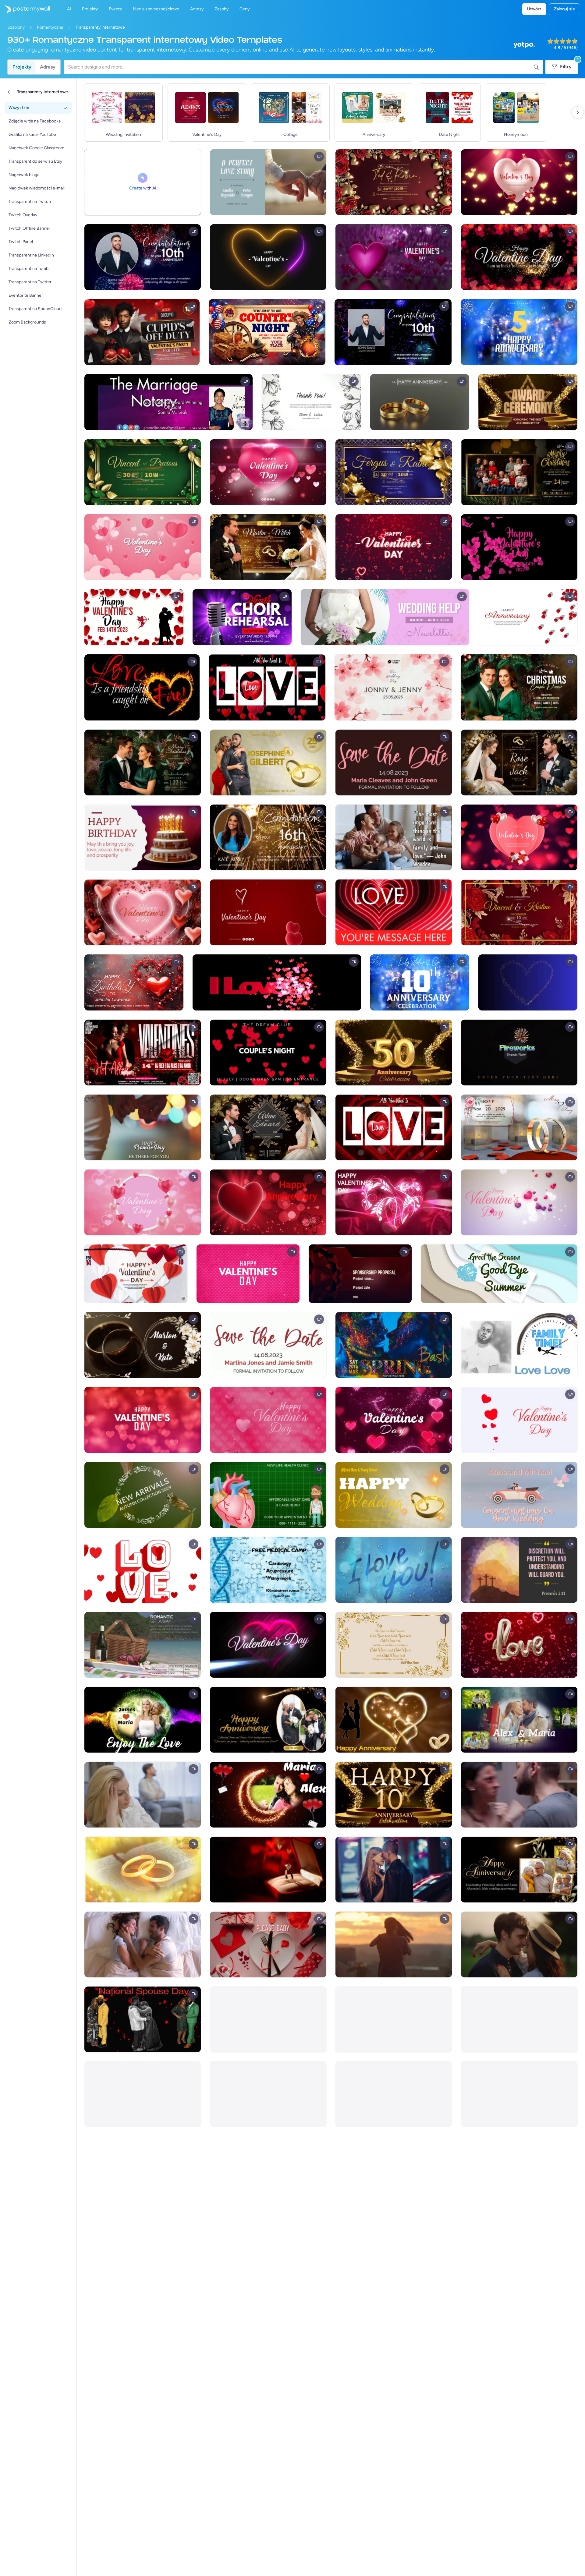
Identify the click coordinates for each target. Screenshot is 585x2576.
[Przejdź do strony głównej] (25, 9)
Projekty (22, 67)
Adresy (48, 67)
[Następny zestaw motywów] (578, 112)
